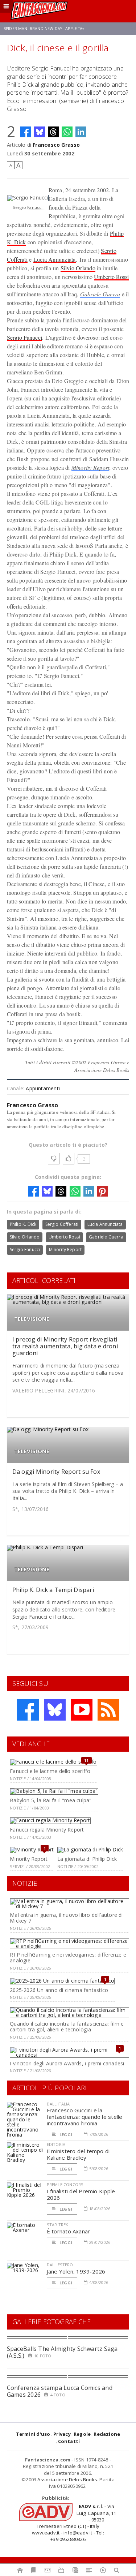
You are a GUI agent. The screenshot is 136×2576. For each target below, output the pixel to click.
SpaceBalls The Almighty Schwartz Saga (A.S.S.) (62, 2352)
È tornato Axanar (69, 2231)
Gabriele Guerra (100, 294)
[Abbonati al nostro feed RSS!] (108, 1710)
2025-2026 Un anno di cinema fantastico (59, 1990)
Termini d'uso (33, 2434)
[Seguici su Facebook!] (28, 1710)
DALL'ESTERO (60, 2265)
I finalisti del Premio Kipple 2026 (81, 2194)
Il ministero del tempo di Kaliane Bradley (78, 2154)
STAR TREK (58, 2225)
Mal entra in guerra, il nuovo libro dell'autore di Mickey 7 (66, 1918)
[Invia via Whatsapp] (67, 132)
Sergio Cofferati (62, 1224)
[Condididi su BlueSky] (40, 132)
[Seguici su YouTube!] (82, 1710)
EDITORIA (56, 2144)
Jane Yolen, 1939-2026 (76, 2271)
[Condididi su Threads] (53, 132)
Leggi (65, 2135)
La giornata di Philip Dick (87, 1859)
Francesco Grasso (56, 145)
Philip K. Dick (23, 1224)
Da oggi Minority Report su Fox (56, 1472)
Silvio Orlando (78, 268)
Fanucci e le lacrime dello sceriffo (50, 1771)
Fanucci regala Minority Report (47, 1830)
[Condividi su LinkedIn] (81, 132)
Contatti (69, 2441)
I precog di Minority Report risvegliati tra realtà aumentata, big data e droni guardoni (65, 1346)
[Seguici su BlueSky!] (55, 1710)
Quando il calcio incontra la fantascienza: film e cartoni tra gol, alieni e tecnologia (67, 2027)
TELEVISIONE (32, 1319)
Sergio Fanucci (24, 337)
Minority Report (90, 467)
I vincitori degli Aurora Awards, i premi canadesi (67, 2063)
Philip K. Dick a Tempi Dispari (53, 1590)
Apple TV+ (75, 29)
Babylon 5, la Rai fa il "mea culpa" (51, 1800)
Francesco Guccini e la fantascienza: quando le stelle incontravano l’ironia (85, 2117)
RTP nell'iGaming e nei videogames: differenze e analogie (68, 1958)
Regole (82, 2434)
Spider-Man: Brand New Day (33, 29)
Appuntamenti (43, 1088)
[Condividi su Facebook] (25, 132)
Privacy (62, 2434)
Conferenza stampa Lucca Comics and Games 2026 (60, 2391)
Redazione (107, 2434)
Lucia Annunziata (55, 259)
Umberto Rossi (111, 277)
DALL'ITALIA (58, 2104)
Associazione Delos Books (67, 2480)
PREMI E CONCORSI (66, 2184)
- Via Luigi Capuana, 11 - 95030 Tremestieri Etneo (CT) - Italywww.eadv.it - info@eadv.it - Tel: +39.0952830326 (74, 2523)
